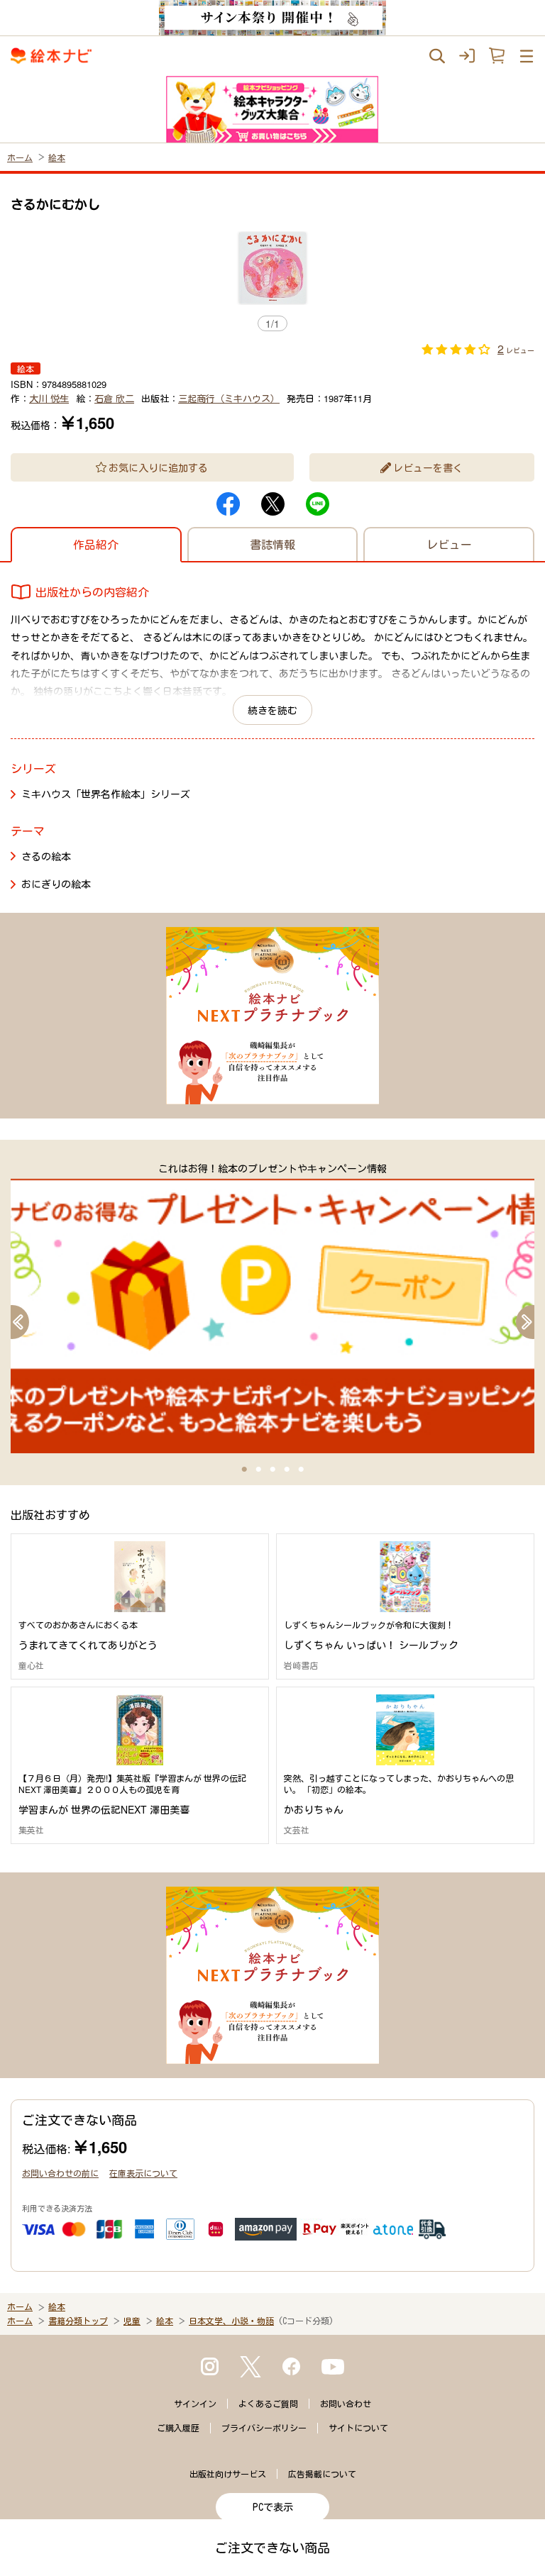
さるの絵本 (46, 856)
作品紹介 (96, 544)
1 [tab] (244, 1470)
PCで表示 (273, 2507)
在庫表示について (143, 2173)
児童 (132, 2321)
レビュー (449, 544)
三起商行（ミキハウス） (229, 398)
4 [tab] (287, 1470)
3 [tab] (272, 1470)
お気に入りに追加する (158, 467)
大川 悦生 (49, 398)
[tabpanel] (272, 1307)
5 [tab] (301, 1470)
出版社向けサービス (228, 2474)
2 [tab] (258, 1470)
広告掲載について (322, 2474)
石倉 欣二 (114, 398)
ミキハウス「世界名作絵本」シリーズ (106, 794)
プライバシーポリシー (264, 2428)
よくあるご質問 (268, 2404)
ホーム (20, 157)
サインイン (195, 2404)
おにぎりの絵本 (56, 884)
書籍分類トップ (78, 2321)
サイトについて (358, 2428)
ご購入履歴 (178, 2428)
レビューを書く (428, 467)
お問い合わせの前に (60, 2173)
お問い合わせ (346, 2404)
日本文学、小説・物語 (231, 2321)
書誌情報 (272, 544)
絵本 (57, 157)
